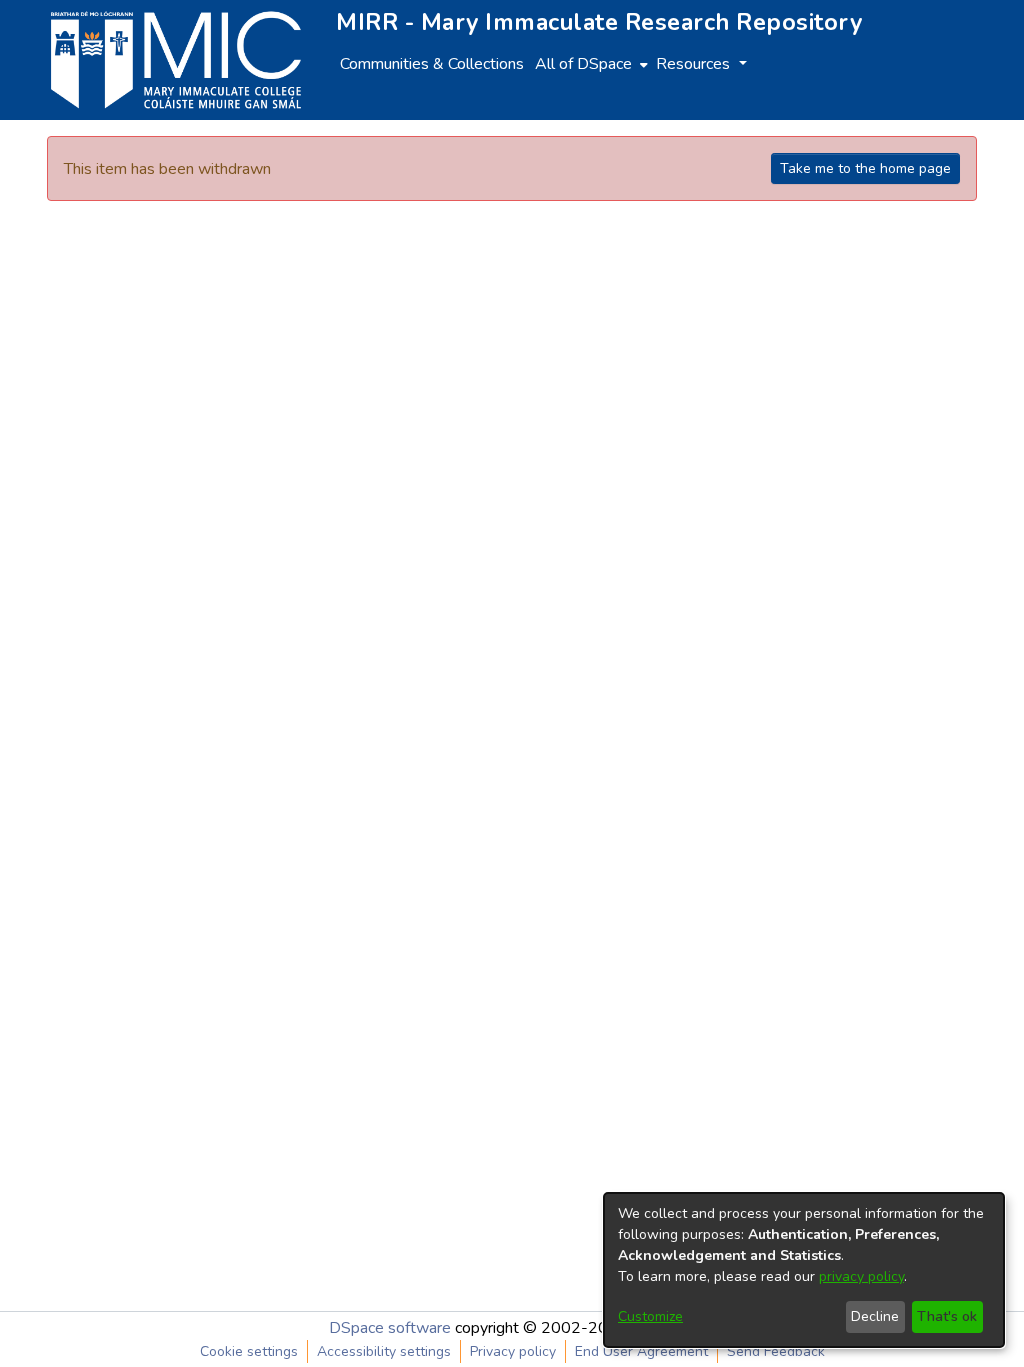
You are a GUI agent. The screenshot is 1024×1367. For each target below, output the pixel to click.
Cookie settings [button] (249, 1351)
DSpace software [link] (390, 1328)
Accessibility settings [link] (384, 1351)
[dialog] (804, 1270)
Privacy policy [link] (513, 1351)
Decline (875, 1316)
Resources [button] (695, 64)
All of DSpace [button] (583, 64)
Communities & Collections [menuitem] (432, 64)
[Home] (176, 60)
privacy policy (861, 1276)
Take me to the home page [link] (865, 168)
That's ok (947, 1316)
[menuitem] (589, 64)
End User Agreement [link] (641, 1351)
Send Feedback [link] (776, 1351)
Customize (650, 1316)
